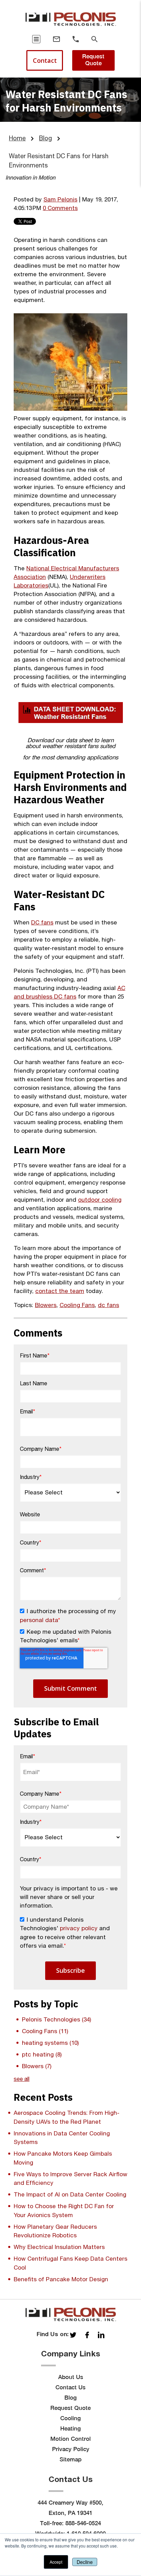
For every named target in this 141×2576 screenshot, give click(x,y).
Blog (46, 138)
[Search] (94, 39)
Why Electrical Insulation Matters (59, 2247)
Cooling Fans (77, 1305)
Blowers (46, 1305)
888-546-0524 (83, 2523)
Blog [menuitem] (70, 2398)
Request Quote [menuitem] (70, 2408)
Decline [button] (85, 2562)
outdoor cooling (100, 1200)
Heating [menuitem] (70, 2428)
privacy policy (79, 1928)
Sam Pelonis (60, 199)
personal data (39, 1620)
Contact (45, 60)
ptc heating (42, 2054)
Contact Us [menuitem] (70, 2387)
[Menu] (36, 39)
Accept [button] (56, 2562)
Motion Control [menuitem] (70, 2439)
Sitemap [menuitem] (70, 2459)
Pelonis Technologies (56, 2019)
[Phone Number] (76, 39)
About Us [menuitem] (71, 2377)
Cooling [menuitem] (70, 2418)
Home (17, 138)
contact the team (60, 1291)
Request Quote (93, 60)
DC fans (42, 922)
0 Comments (60, 208)
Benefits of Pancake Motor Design (61, 2279)
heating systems (50, 2043)
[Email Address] (56, 39)
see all (22, 2079)
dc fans (108, 1305)
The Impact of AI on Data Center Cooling (70, 2194)
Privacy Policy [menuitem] (71, 2449)
